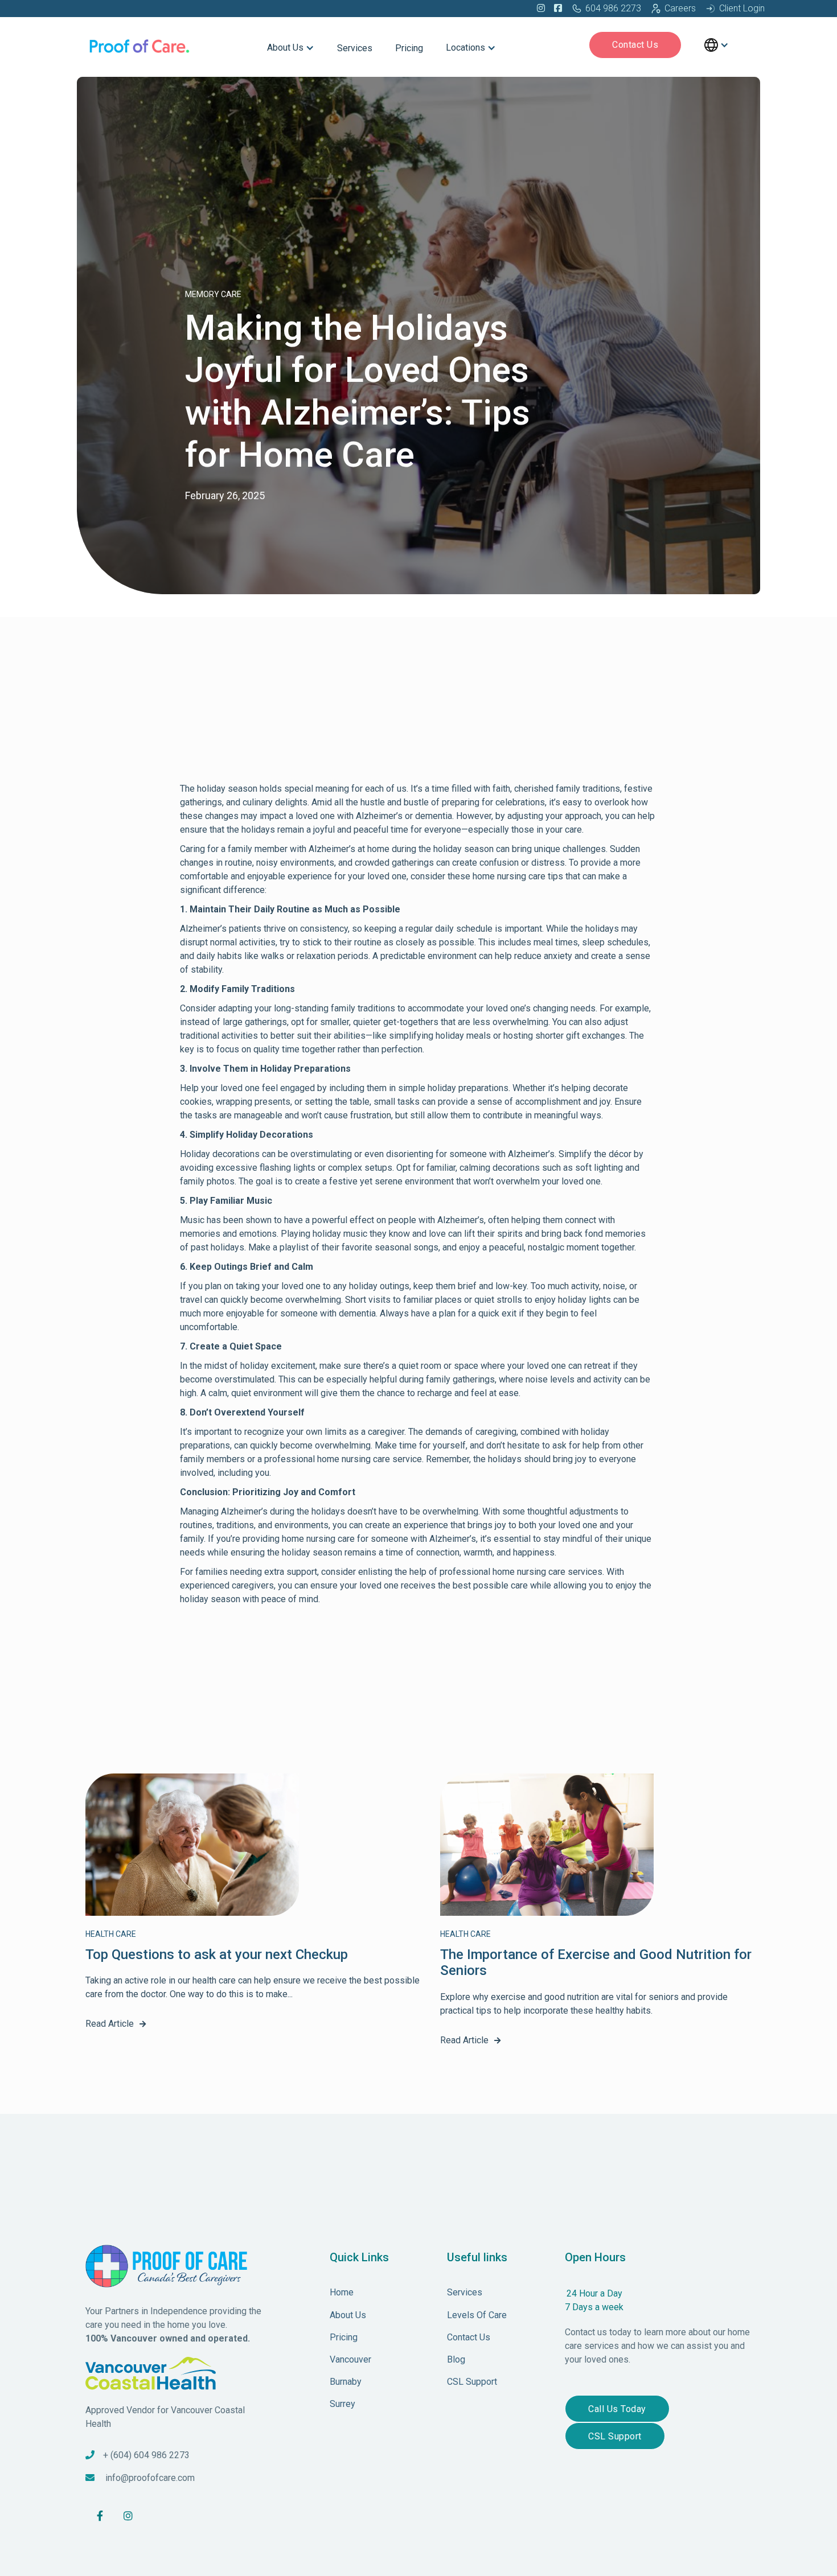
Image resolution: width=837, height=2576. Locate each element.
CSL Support (615, 2436)
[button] (291, 45)
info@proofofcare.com (150, 2478)
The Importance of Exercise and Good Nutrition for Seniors (596, 1963)
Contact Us (635, 45)
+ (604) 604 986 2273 (146, 2455)
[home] (140, 45)
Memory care (213, 294)
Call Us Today (617, 2409)
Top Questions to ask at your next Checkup (217, 1954)
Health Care (111, 1934)
